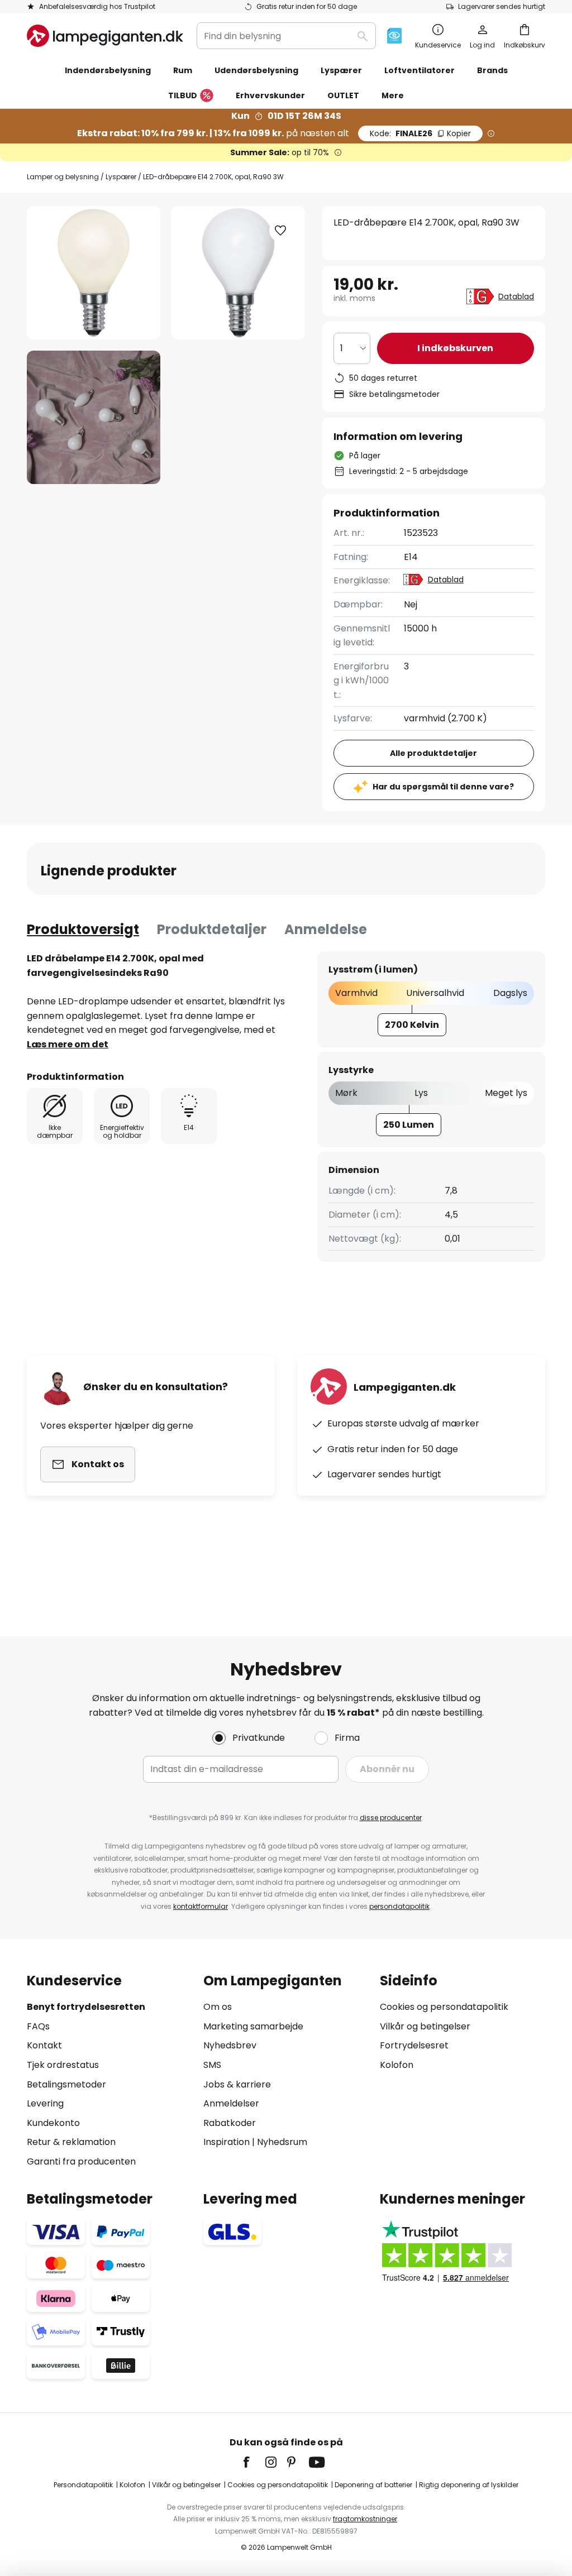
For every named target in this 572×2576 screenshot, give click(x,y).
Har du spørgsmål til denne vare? (443, 787)
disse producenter (391, 1818)
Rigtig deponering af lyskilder (469, 2485)
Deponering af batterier (373, 2485)
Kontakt (44, 2045)
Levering (45, 2103)
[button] (94, 417)
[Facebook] (254, 2462)
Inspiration (227, 2142)
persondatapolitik (399, 1906)
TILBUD (183, 95)
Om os (218, 2007)
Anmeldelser (231, 2103)
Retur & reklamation (71, 2142)
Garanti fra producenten (81, 2161)
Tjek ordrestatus (63, 2065)
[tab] (83, 930)
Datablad (516, 296)
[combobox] (286, 36)
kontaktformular (201, 1906)
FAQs (38, 2026)
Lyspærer (121, 177)
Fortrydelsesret (414, 2045)
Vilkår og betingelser (425, 2026)
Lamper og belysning (63, 177)
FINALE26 (420, 133)
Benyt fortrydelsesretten (86, 2007)
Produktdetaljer (212, 929)
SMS (212, 2065)
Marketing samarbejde (253, 2026)
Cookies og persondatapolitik (444, 2007)
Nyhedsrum (282, 2142)
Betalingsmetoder (66, 2084)
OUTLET (343, 95)
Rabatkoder (230, 2123)
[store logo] (105, 36)
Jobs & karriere (237, 2084)
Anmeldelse (326, 929)
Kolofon (397, 2065)
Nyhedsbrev (230, 2045)
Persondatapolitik (83, 2485)
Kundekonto (53, 2123)
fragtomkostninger (365, 2519)
